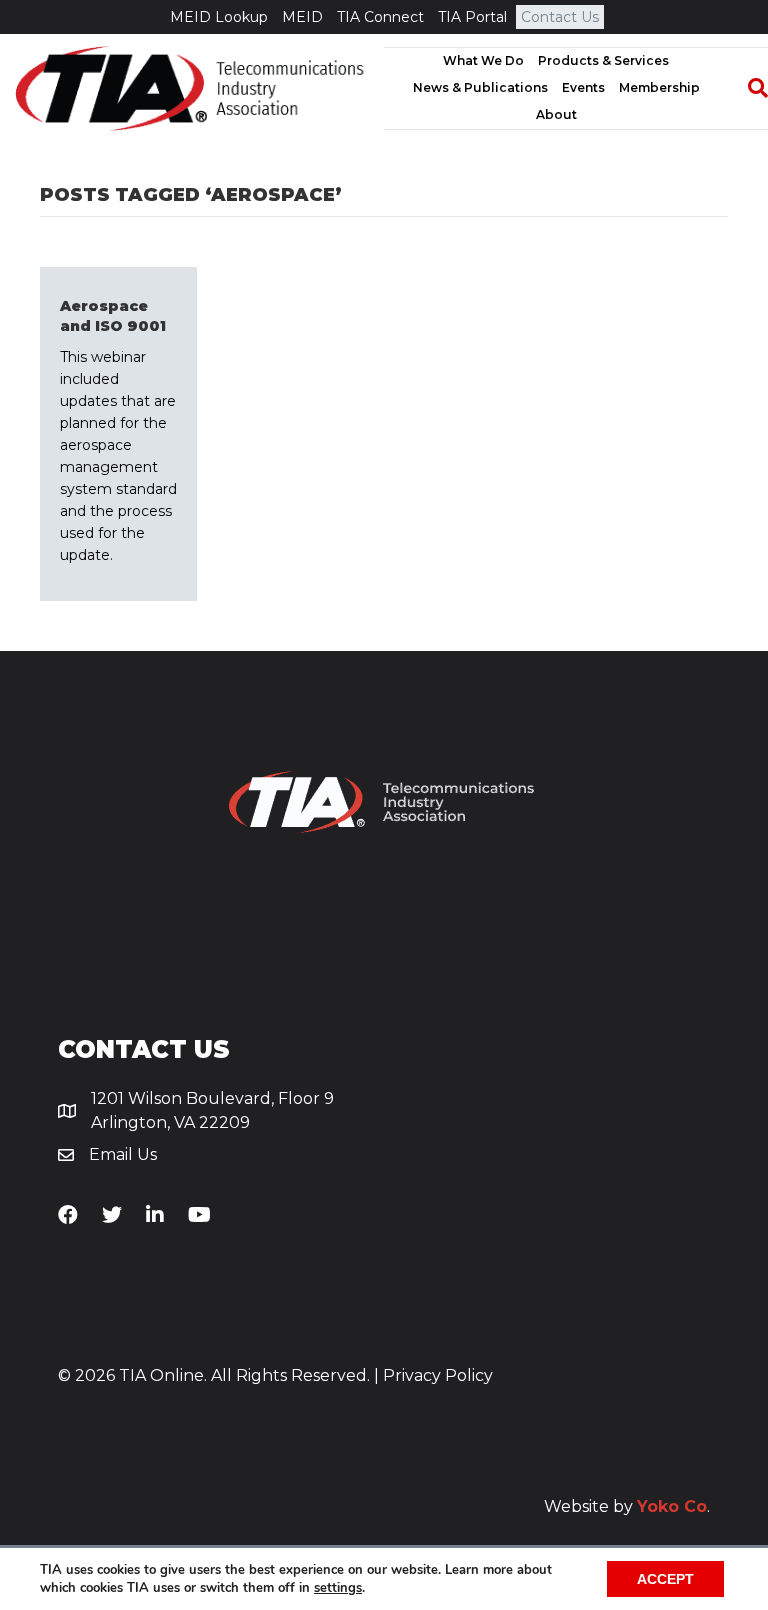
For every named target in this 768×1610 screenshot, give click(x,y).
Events (583, 87)
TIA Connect (380, 17)
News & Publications (480, 87)
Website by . (627, 1506)
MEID (302, 17)
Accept (665, 1579)
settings (338, 1588)
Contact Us (560, 17)
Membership (659, 87)
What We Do (483, 60)
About (556, 114)
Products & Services (603, 60)
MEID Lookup (219, 17)
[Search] (748, 88)
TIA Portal (472, 17)
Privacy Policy (438, 1375)
